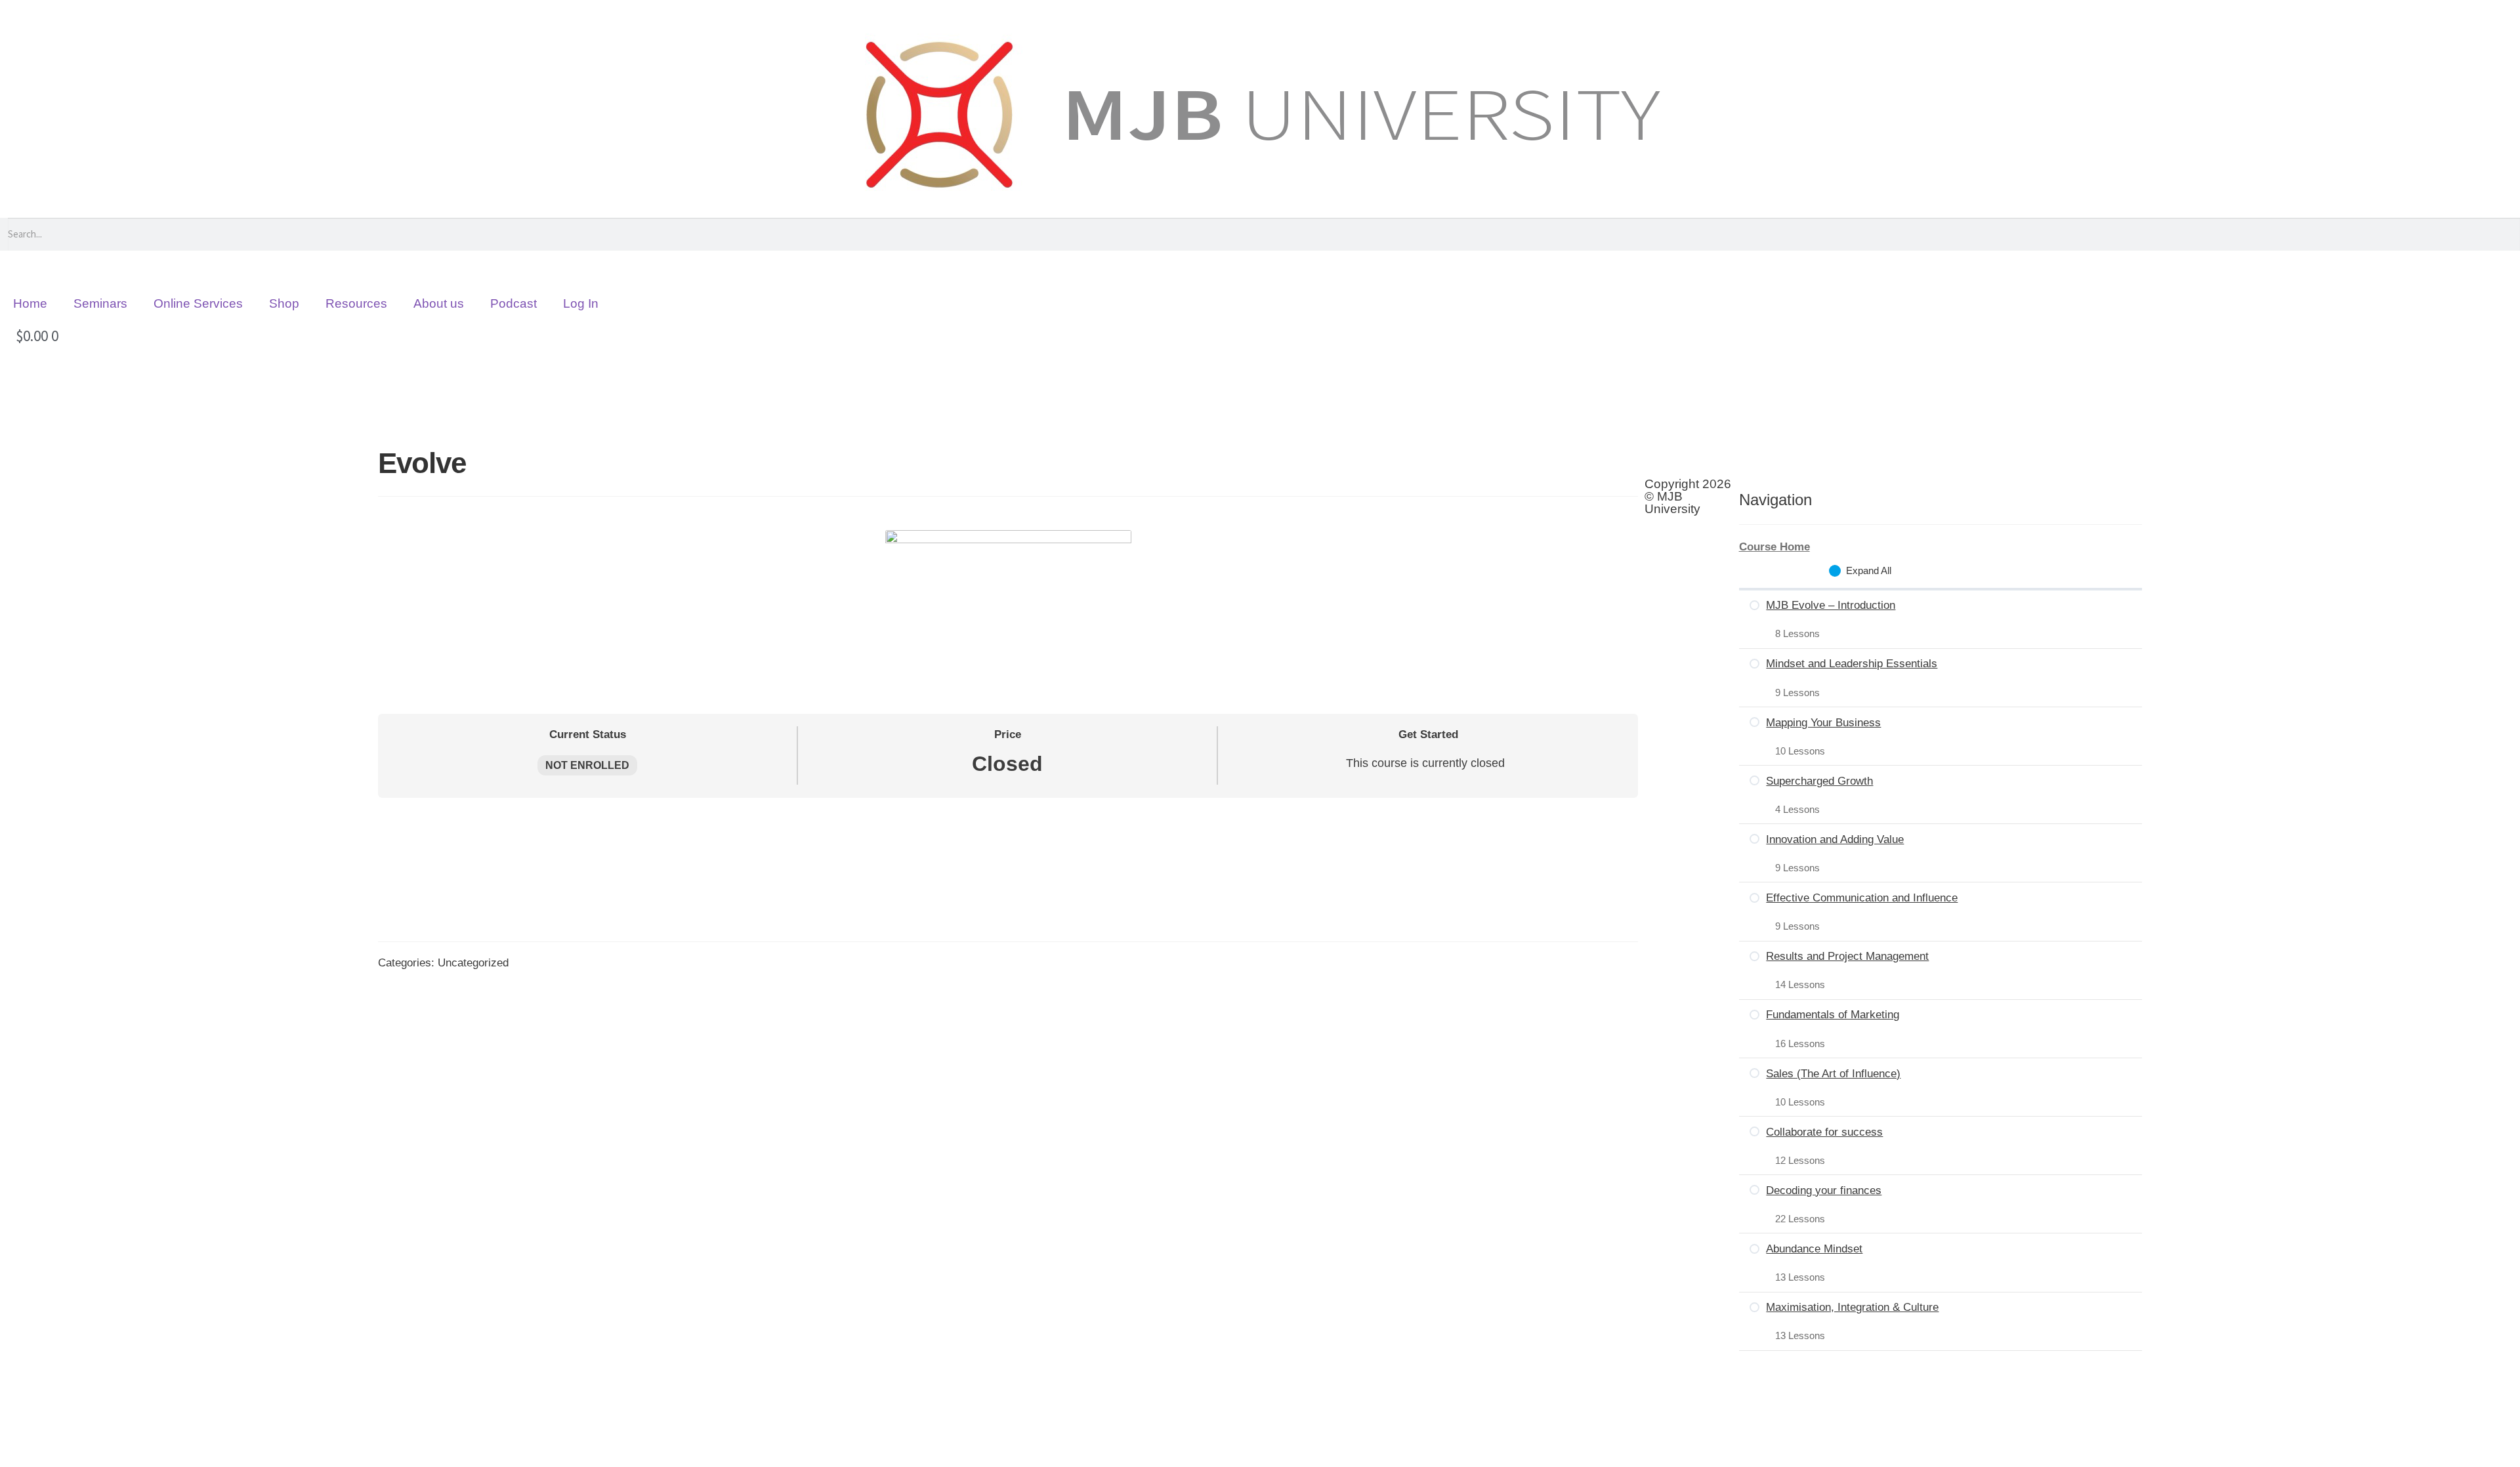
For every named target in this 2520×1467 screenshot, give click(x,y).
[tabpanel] (1008, 813)
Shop (284, 303)
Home (30, 303)
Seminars (100, 303)
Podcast (514, 303)
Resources (356, 303)
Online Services (198, 303)
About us (439, 303)
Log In (581, 303)
